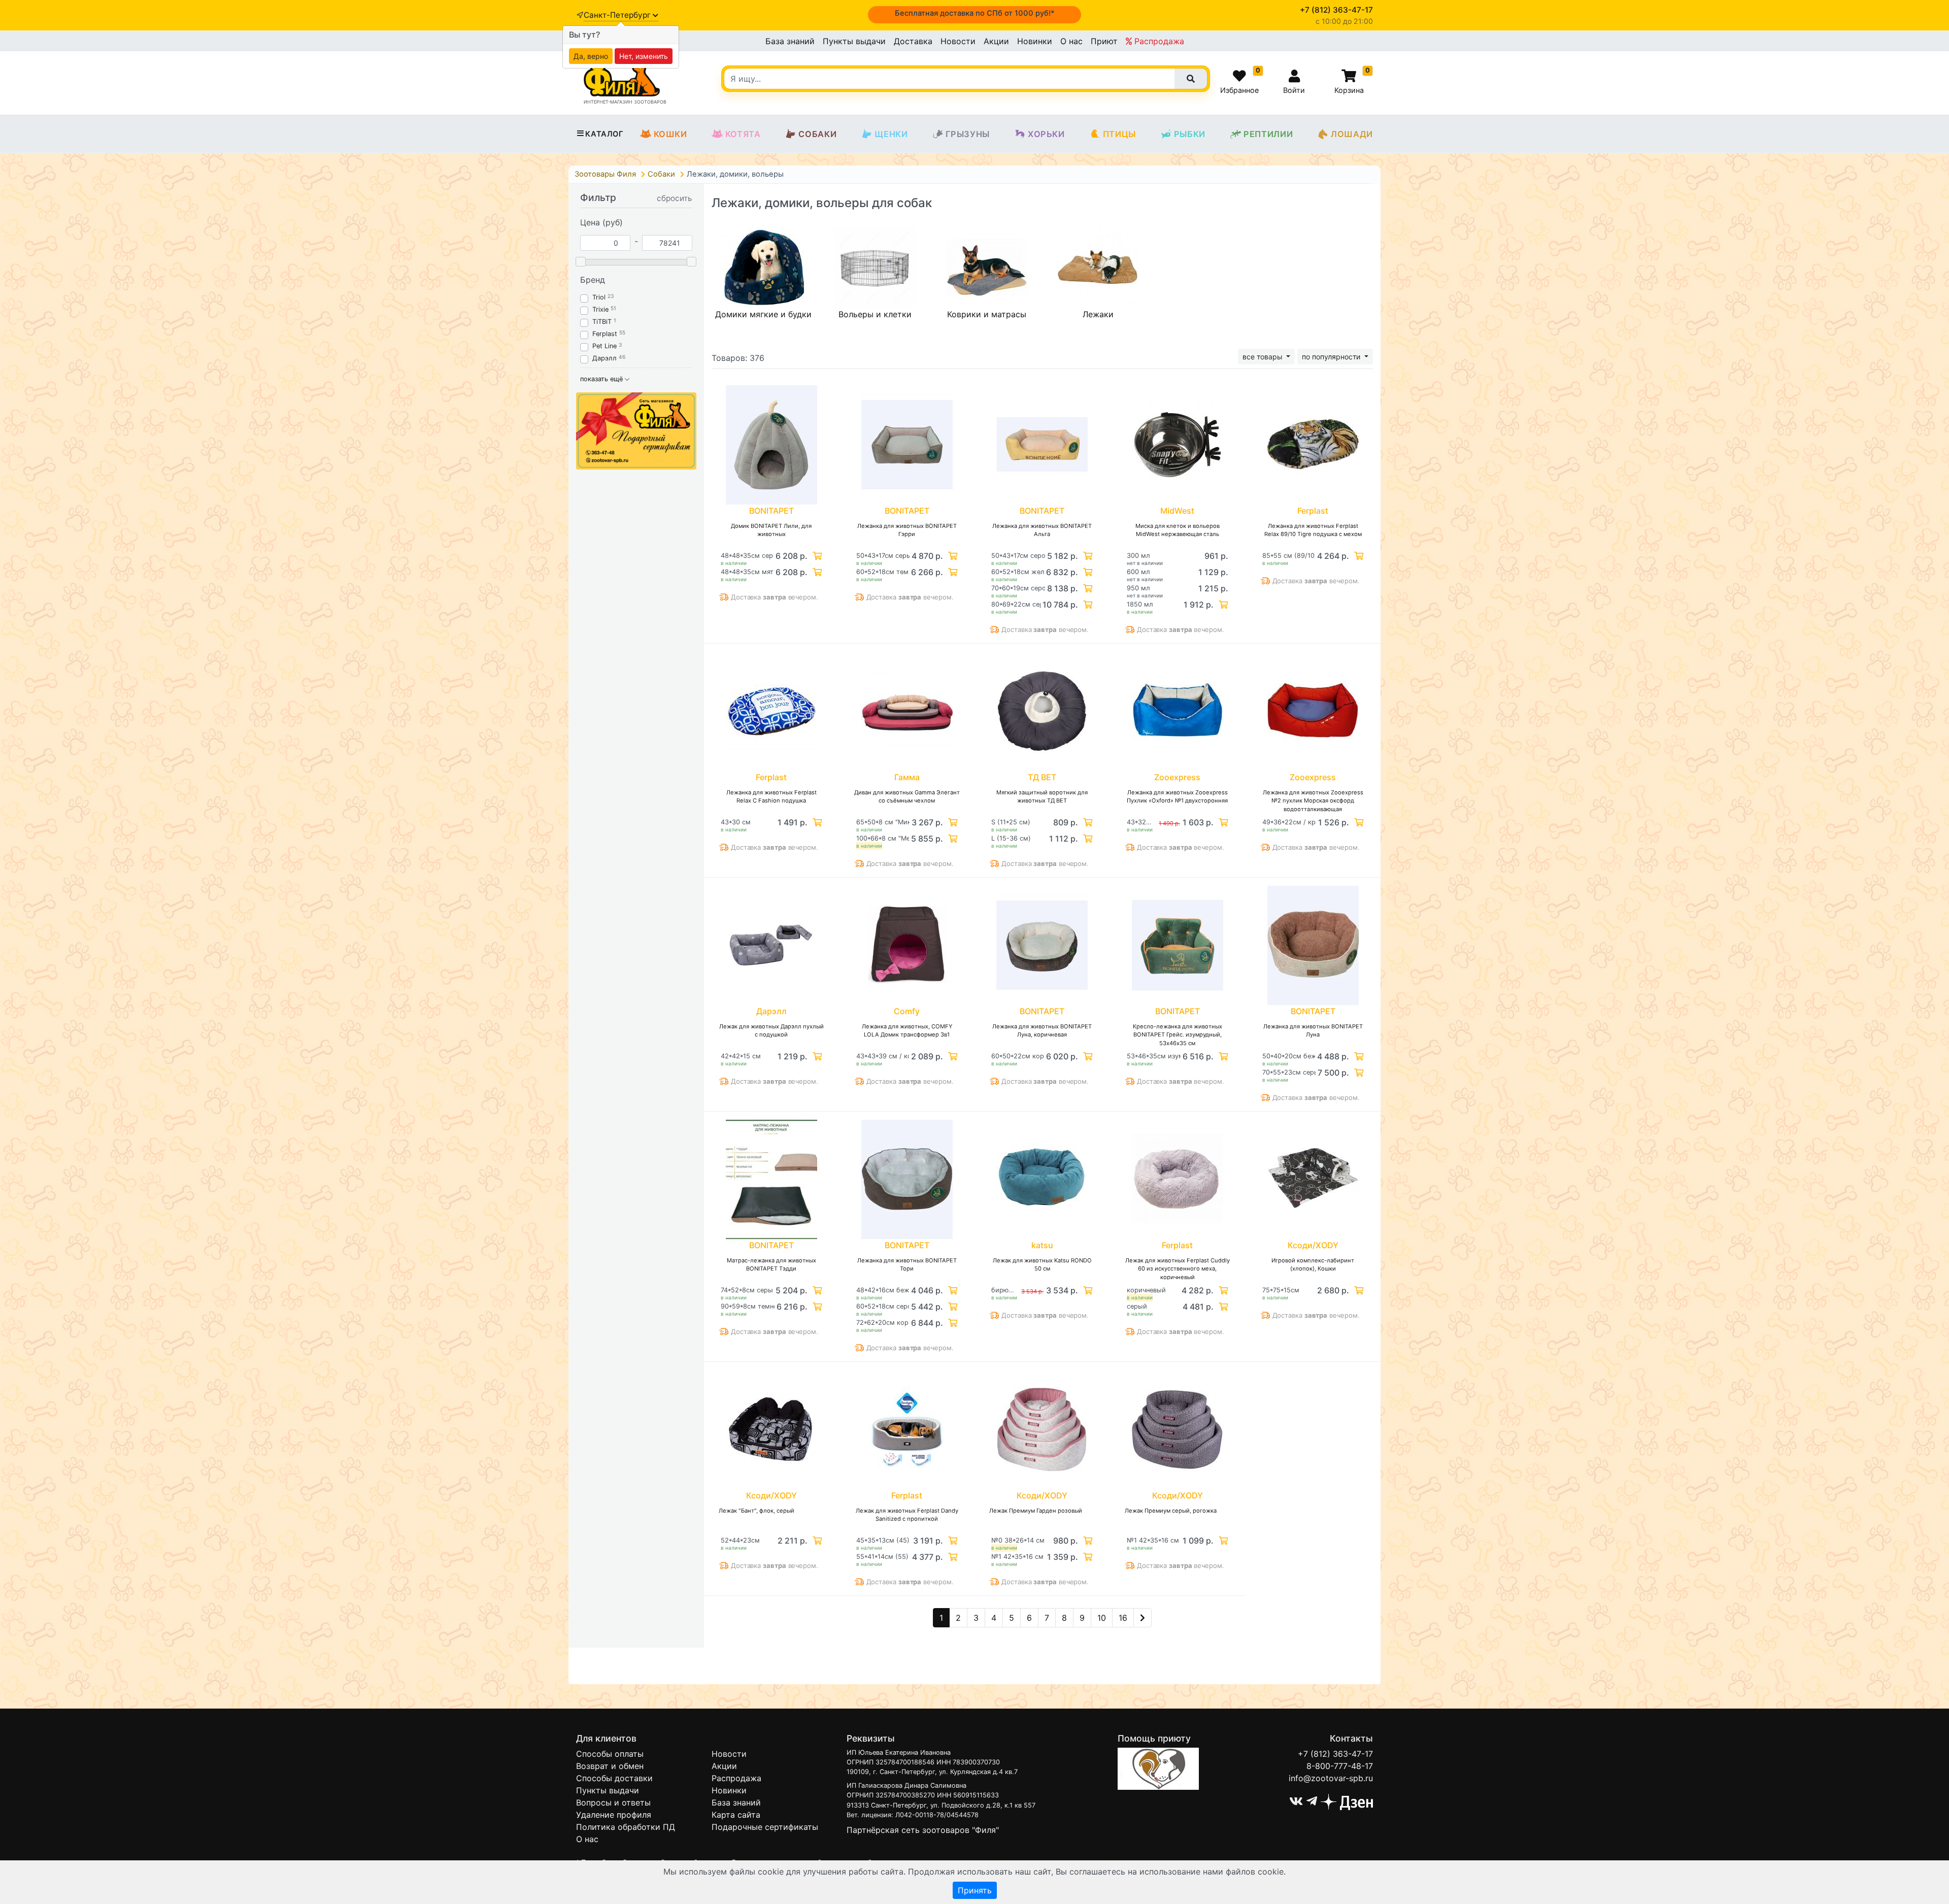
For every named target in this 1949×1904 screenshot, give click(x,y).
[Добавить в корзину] (816, 556)
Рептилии (1268, 134)
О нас (1071, 41)
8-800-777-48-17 (1340, 1766)
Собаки (817, 134)
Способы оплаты (610, 1754)
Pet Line (604, 346)
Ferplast (605, 334)
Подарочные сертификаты (765, 1827)
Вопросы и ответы (613, 1802)
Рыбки (1190, 134)
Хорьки (1046, 134)
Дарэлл (604, 358)
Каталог (604, 134)
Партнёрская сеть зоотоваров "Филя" (923, 1830)
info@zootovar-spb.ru (1331, 1778)
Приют (1104, 41)
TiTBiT (602, 322)
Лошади (1352, 134)
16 (1123, 1618)
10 (1102, 1618)
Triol (599, 297)
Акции (996, 41)
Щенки (891, 134)
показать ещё (602, 379)
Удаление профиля (614, 1815)
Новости (958, 41)
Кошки (670, 134)
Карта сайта (736, 1815)
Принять (975, 1890)
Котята (743, 134)
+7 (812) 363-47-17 (1335, 1754)
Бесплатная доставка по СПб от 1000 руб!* (975, 13)
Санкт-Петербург (618, 15)
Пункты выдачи (854, 41)
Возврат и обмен (610, 1766)
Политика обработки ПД (626, 1827)
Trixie (600, 309)
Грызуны (968, 134)
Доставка (913, 41)
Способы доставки (614, 1778)
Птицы (1119, 134)
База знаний (790, 41)
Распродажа (1158, 41)
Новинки (1035, 41)
